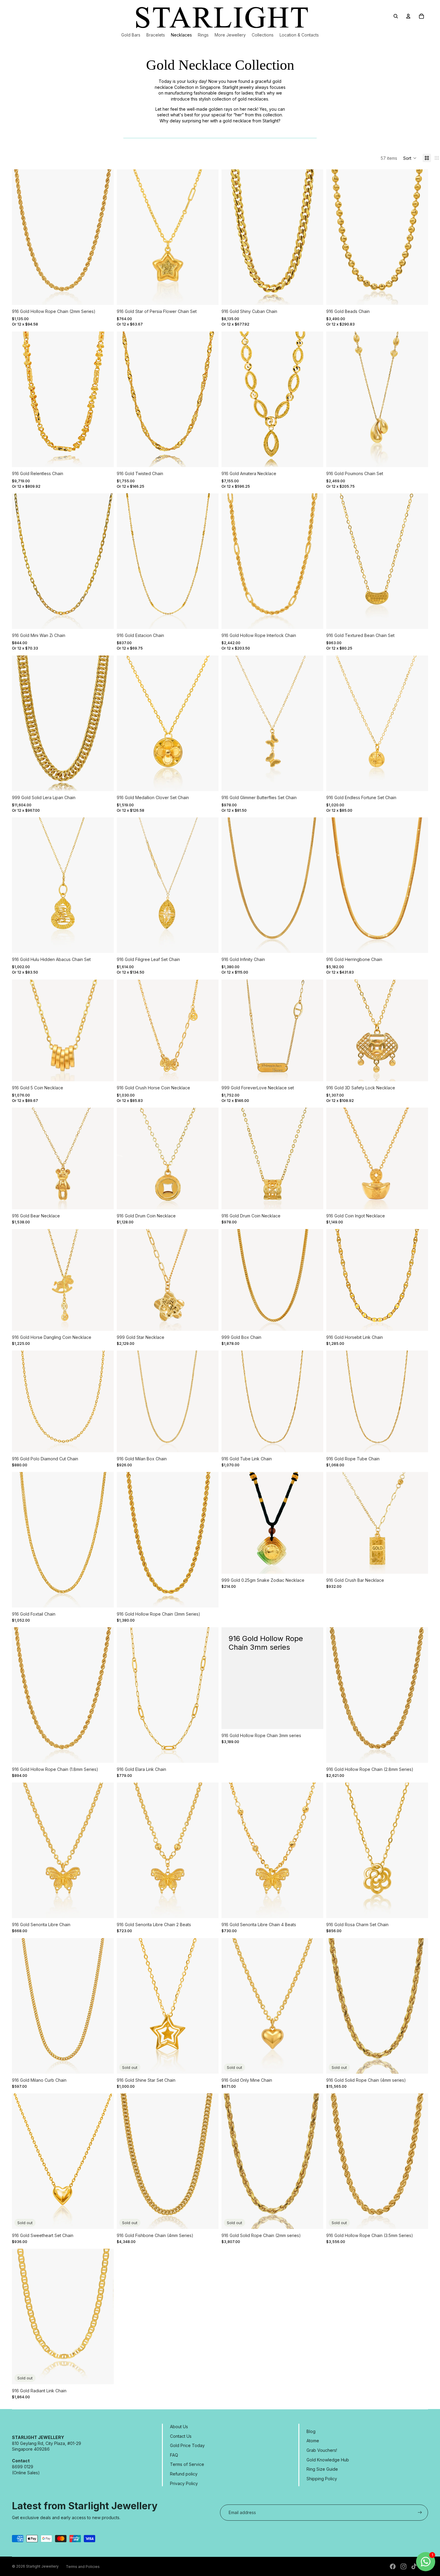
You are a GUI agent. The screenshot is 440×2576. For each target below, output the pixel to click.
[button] (410, 158)
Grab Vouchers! (322, 2450)
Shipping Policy (322, 2479)
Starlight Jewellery (42, 2566)
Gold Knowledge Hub (328, 2460)
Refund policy (184, 2474)
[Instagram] (403, 2566)
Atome (313, 2441)
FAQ (174, 2455)
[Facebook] (393, 2566)
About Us (179, 2427)
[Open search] (396, 16)
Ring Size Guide (322, 2469)
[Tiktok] (414, 2566)
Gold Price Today (187, 2445)
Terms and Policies (83, 2567)
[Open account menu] (408, 16)
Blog (311, 2431)
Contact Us (181, 2436)
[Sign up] (420, 2513)
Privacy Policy (184, 2483)
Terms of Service (187, 2464)
